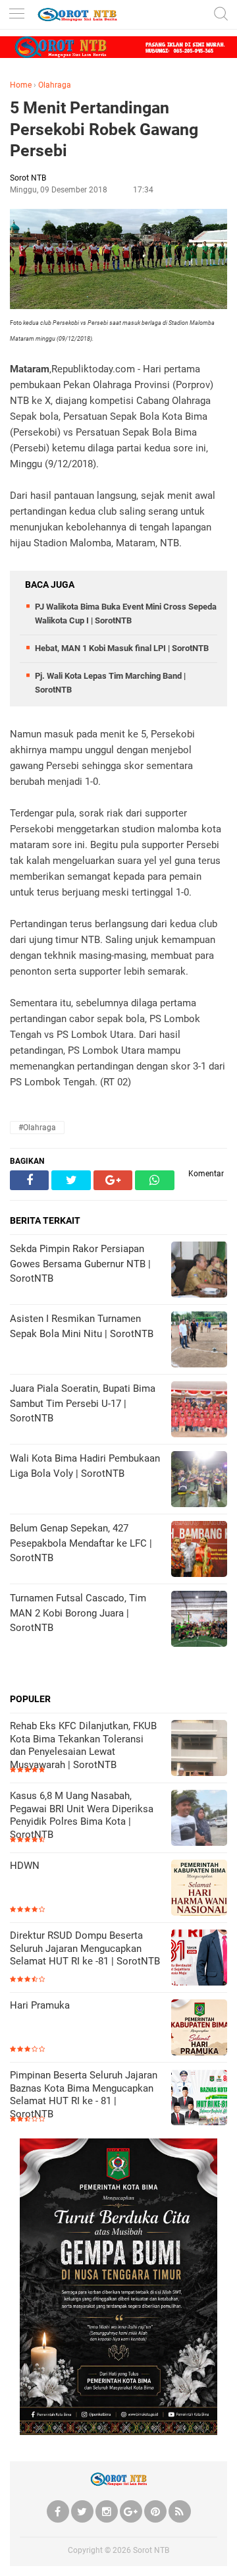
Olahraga (55, 85)
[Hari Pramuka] (199, 2029)
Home (21, 85)
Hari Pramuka (40, 2005)
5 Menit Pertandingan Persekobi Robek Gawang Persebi (104, 129)
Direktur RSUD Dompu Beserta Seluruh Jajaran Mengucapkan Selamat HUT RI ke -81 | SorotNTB (85, 1948)
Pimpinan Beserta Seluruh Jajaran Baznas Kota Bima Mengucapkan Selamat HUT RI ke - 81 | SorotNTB (84, 2095)
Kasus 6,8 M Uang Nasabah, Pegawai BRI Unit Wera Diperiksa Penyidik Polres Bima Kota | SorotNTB (82, 1815)
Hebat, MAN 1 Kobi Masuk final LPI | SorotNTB (122, 648)
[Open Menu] (16, 15)
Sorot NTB (151, 2550)
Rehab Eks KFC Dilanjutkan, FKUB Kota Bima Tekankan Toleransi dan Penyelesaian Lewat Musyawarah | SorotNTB (83, 1745)
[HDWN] (199, 1889)
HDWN (25, 1866)
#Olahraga (37, 1128)
